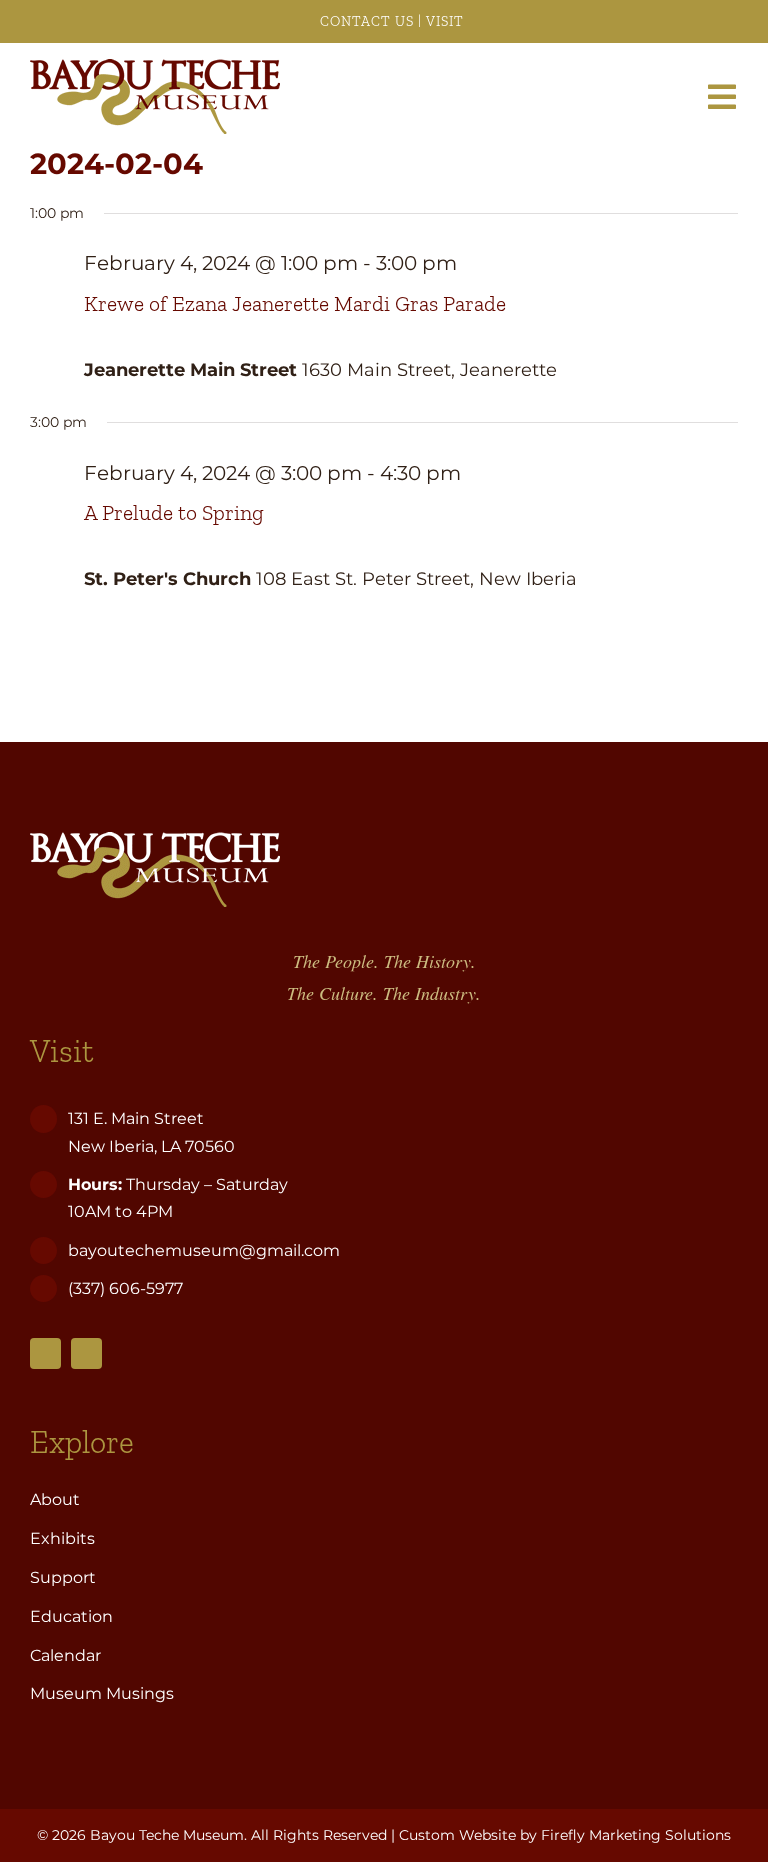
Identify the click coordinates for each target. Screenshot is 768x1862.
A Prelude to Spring (174, 513)
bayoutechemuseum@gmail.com (204, 1250)
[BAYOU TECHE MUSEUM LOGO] (155, 68)
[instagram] (86, 1353)
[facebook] (45, 1353)
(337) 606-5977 (127, 1288)
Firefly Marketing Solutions (636, 1835)
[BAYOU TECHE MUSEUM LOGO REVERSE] (155, 841)
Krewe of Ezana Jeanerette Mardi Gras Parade (295, 304)
